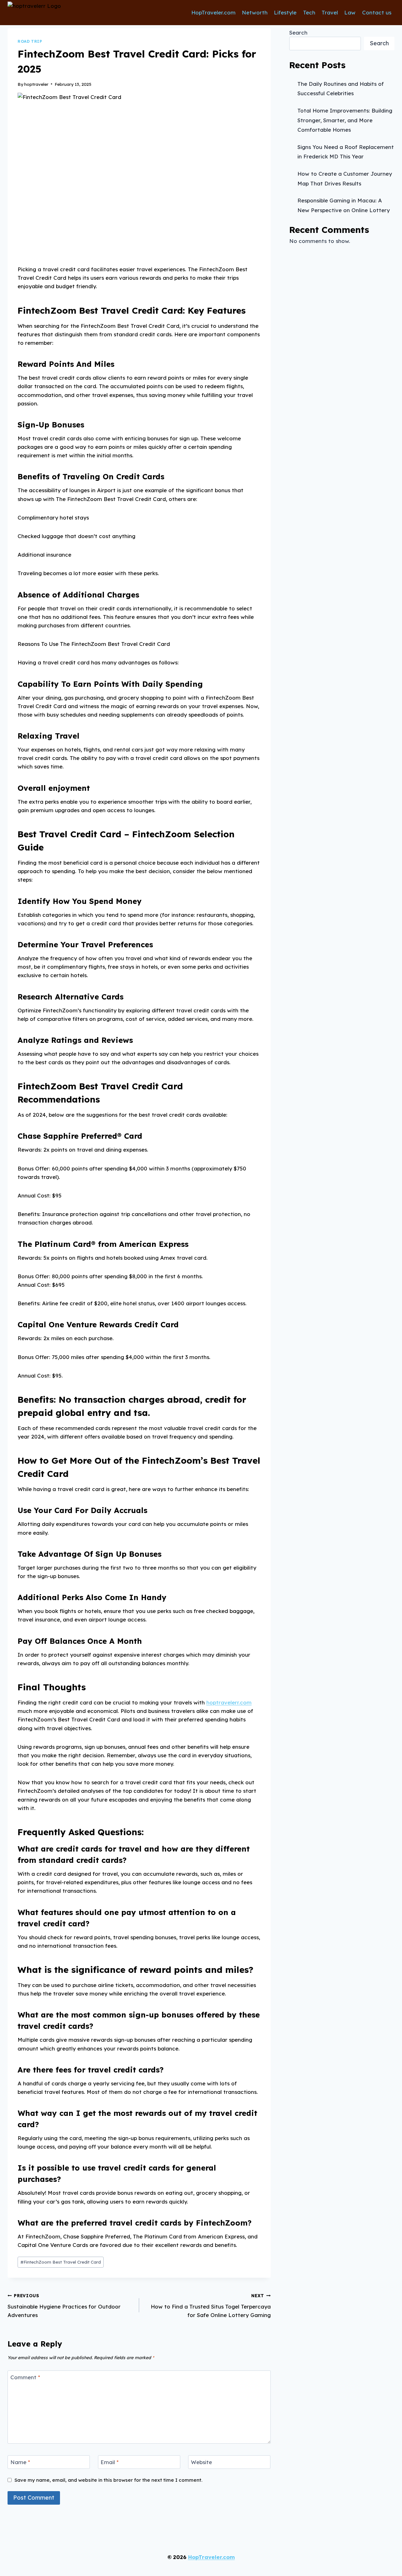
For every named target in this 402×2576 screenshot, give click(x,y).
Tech (309, 12)
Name (20, 2462)
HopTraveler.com (213, 12)
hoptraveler (36, 84)
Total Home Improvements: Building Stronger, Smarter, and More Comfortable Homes (345, 120)
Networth (255, 12)
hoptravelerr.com (229, 1702)
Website (201, 2462)
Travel (330, 12)
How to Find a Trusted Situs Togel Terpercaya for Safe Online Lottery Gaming (211, 2306)
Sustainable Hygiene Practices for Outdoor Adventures (64, 2306)
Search (298, 33)
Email (110, 2462)
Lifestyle (285, 12)
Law (350, 12)
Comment (25, 2377)
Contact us (377, 12)
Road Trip (30, 41)
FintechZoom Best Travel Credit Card (61, 2262)
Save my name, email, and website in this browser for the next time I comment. (108, 2480)
